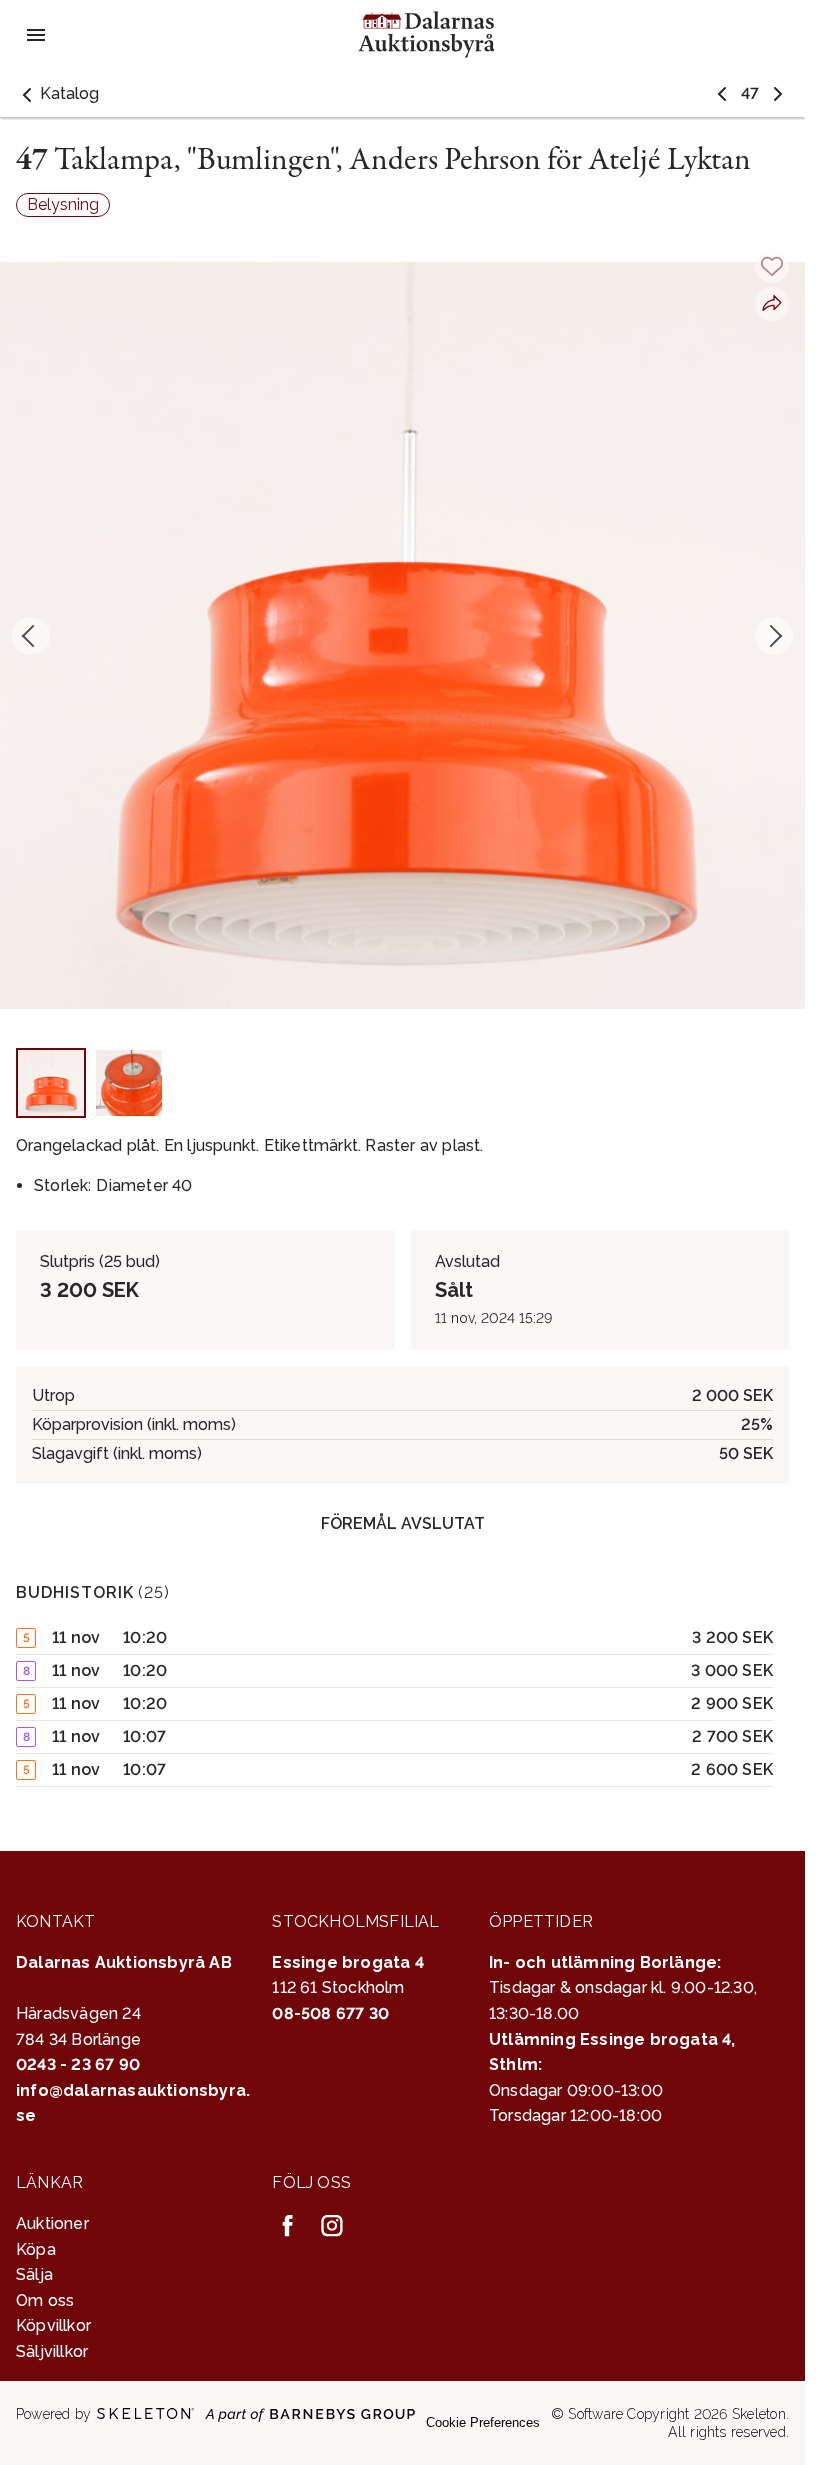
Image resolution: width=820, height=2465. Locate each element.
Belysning (63, 204)
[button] (57, 94)
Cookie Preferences (483, 2422)
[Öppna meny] (36, 35)
